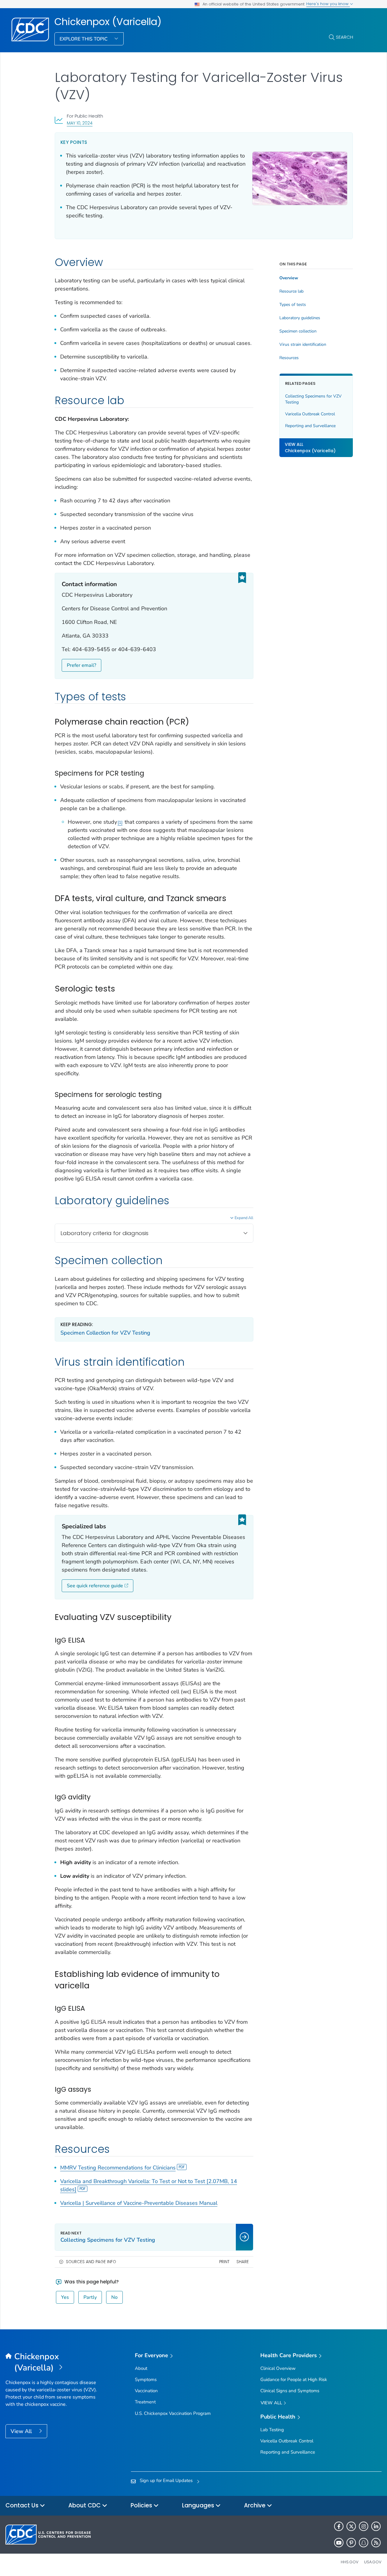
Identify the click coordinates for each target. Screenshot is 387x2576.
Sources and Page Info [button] (91, 2262)
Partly (90, 2297)
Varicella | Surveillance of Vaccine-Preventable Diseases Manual (139, 2203)
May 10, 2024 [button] (80, 123)
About (141, 2368)
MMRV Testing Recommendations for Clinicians (118, 2168)
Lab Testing (272, 2430)
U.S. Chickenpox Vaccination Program (173, 2413)
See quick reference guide (95, 1586)
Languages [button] (199, 2505)
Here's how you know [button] (328, 4)
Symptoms (146, 2380)
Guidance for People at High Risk (294, 2380)
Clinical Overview (278, 2368)
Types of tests (293, 305)
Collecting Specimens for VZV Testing (313, 399)
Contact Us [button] (23, 2505)
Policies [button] (142, 2505)
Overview (289, 278)
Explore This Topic (84, 39)
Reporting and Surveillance (310, 425)
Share (243, 2262)
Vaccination (146, 2391)
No (114, 2297)
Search (345, 37)
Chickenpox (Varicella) (108, 22)
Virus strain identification (303, 345)
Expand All (244, 1218)
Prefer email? (81, 665)
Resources (289, 358)
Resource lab (291, 291)
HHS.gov (350, 2562)
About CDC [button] (85, 2505)
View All (22, 2431)
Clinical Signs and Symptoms (290, 2391)
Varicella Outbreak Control (310, 414)
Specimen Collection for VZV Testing (105, 1333)
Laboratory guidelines (300, 318)
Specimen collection (298, 331)
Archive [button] (255, 2505)
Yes (65, 2297)
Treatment (145, 2402)
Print (224, 2262)
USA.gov (373, 2562)
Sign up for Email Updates (166, 2480)
